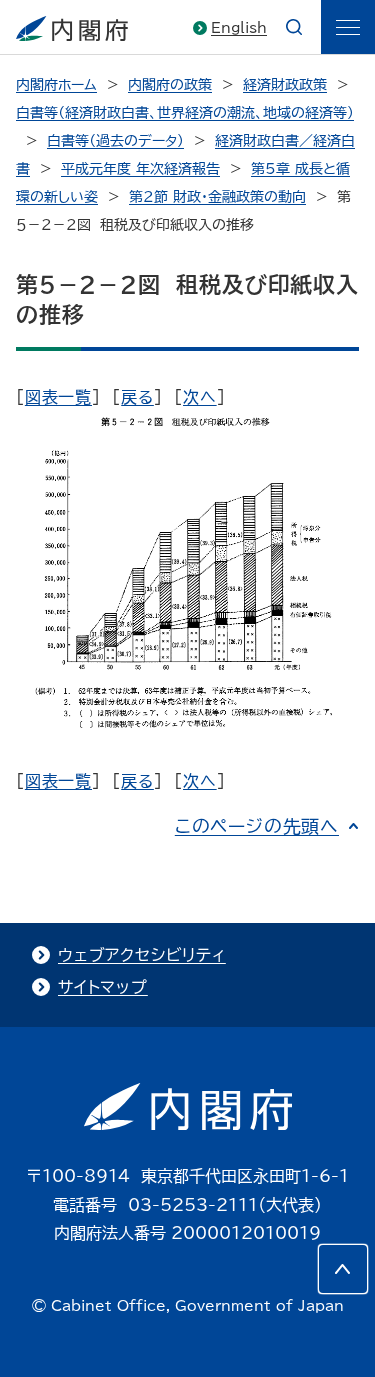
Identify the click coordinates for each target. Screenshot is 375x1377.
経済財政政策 (285, 85)
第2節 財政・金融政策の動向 (217, 197)
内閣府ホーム (56, 85)
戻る (137, 397)
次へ (200, 397)
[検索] (294, 27)
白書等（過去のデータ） (115, 141)
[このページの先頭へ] (343, 1269)
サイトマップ (103, 987)
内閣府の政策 (170, 85)
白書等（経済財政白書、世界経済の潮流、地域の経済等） (185, 113)
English (239, 28)
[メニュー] (348, 27)
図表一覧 (58, 397)
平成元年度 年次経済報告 (140, 169)
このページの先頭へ (257, 826)
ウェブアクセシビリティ (142, 955)
